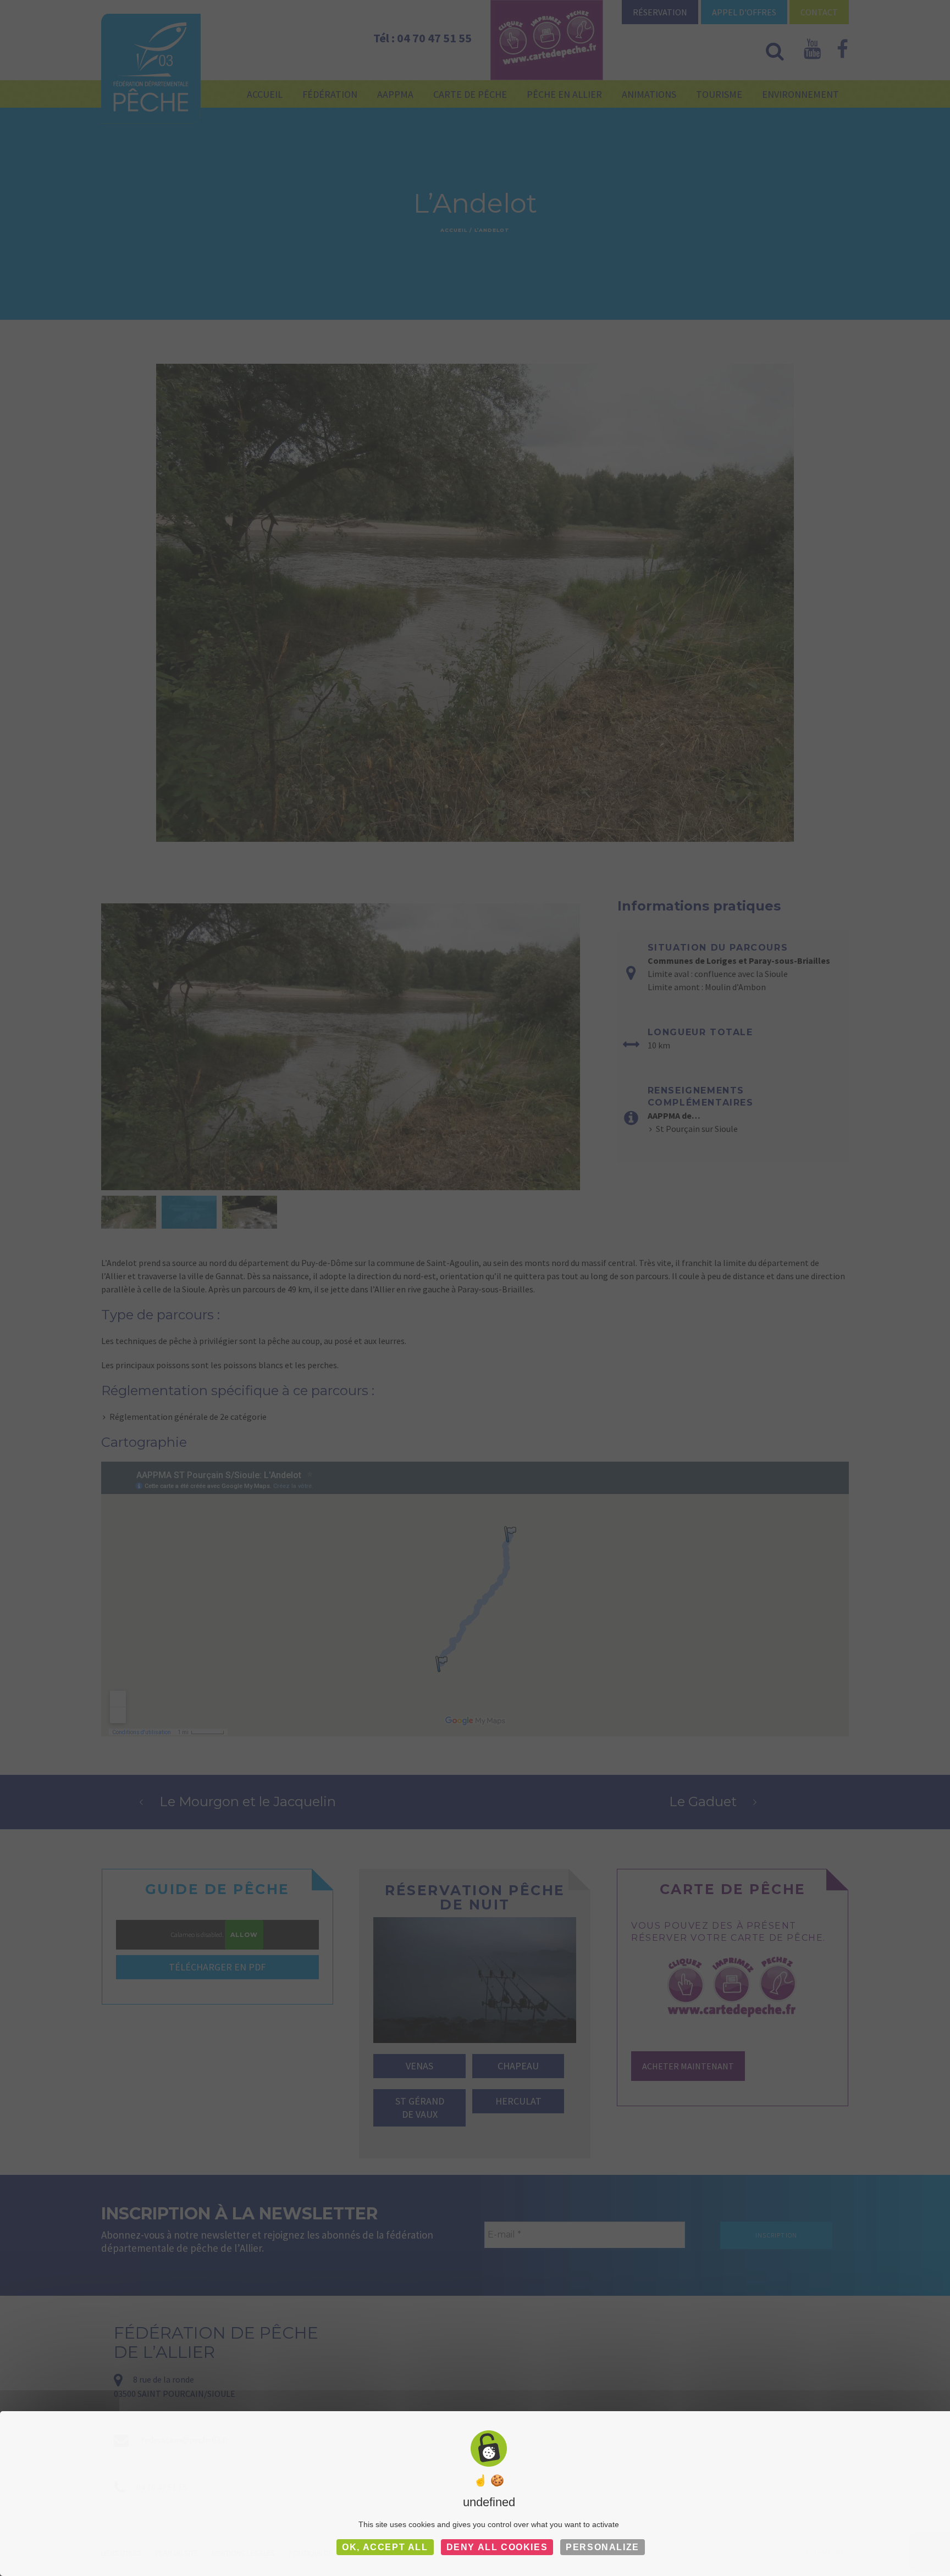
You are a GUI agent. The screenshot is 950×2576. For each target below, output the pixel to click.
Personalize (603, 2547)
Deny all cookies (497, 2547)
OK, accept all (385, 2547)
